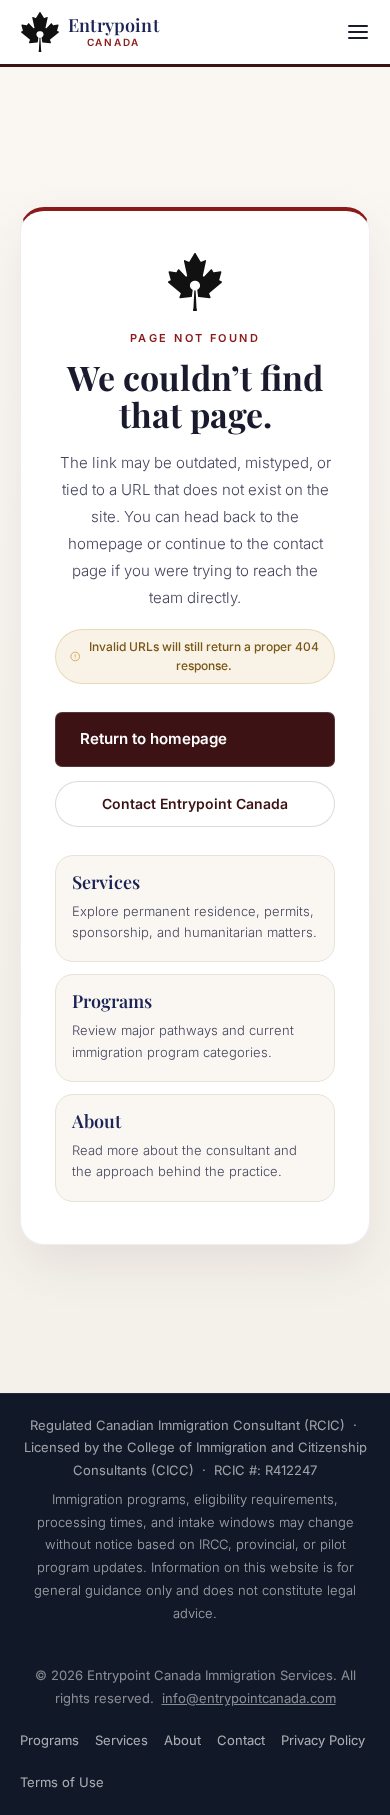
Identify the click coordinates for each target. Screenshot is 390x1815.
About (182, 1740)
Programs (49, 1740)
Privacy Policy (323, 1740)
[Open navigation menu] (358, 32)
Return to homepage (153, 738)
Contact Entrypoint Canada (195, 803)
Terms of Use (62, 1782)
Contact (241, 1740)
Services (121, 1740)
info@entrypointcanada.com (249, 1698)
